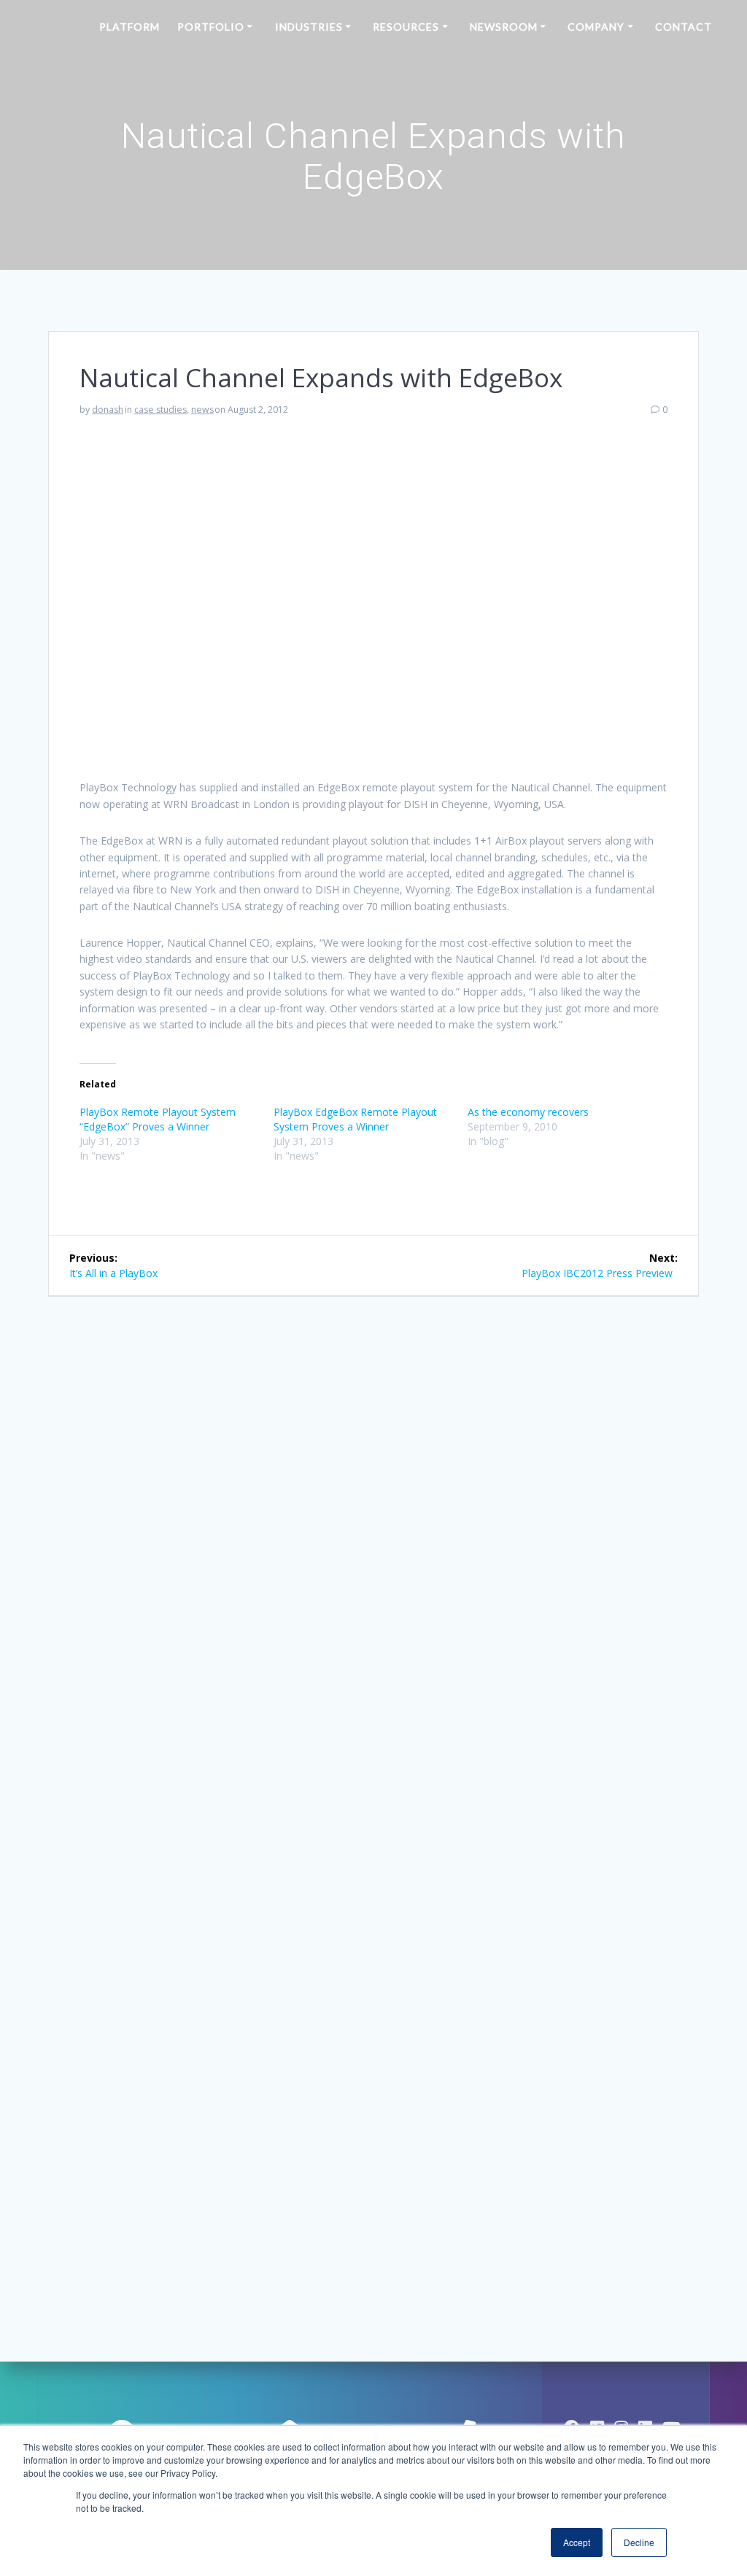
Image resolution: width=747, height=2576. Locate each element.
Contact (684, 27)
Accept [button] (577, 2542)
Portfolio (211, 27)
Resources (406, 27)
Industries (309, 27)
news (202, 410)
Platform (129, 27)
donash (108, 410)
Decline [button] (639, 2542)
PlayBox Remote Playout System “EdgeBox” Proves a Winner (158, 1119)
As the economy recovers (528, 1112)
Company (596, 27)
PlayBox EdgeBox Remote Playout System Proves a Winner (355, 1119)
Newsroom (504, 27)
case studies (160, 410)
